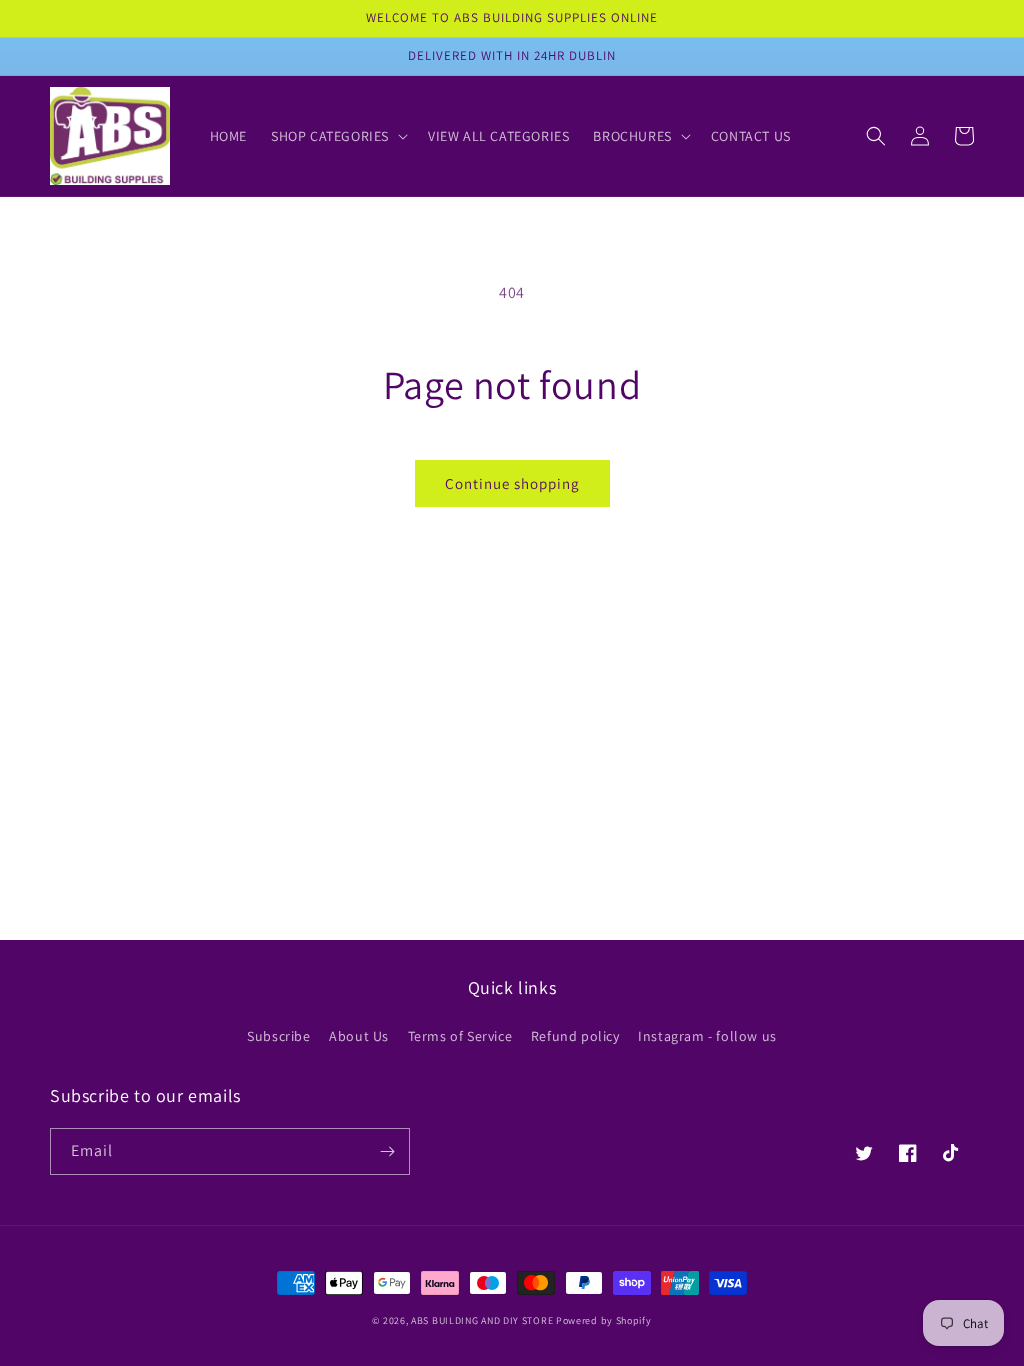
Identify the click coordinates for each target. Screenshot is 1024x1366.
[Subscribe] (387, 1151)
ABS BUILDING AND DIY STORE (482, 1320)
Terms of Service (460, 1036)
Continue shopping (512, 483)
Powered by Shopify (604, 1320)
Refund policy (575, 1036)
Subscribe (278, 1036)
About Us (359, 1036)
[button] (337, 136)
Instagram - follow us (707, 1036)
